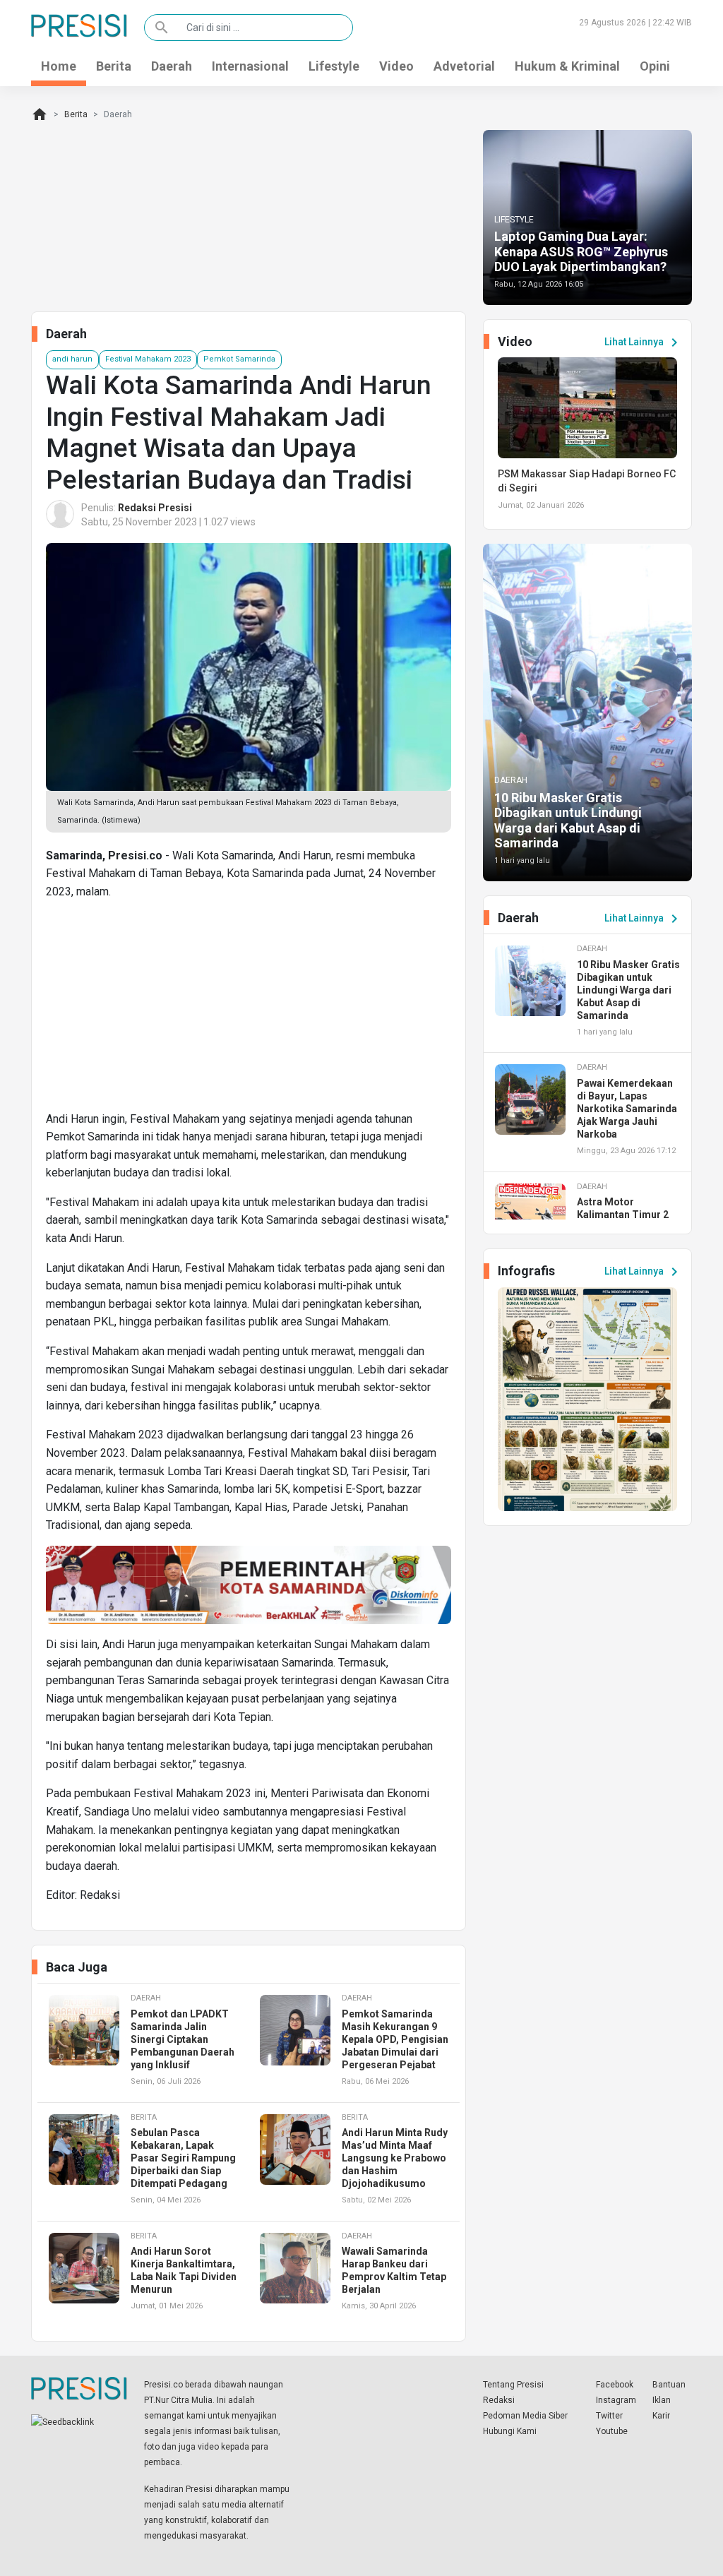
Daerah (172, 66)
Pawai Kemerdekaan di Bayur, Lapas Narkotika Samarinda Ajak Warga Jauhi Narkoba (627, 1109)
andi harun (72, 359)
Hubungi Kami (510, 2431)
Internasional (250, 66)
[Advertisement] (249, 1011)
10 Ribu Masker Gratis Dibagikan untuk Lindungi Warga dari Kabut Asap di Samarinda (568, 821)
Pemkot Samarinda (239, 359)
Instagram (616, 2400)
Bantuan (669, 2385)
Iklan (662, 2400)
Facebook (615, 2385)
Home (59, 66)
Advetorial (464, 66)
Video (396, 66)
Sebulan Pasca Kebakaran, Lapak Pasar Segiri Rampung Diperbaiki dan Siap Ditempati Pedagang (183, 2158)
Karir (661, 2416)
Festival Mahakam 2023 (148, 359)
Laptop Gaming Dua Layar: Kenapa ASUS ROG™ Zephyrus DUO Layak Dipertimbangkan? (581, 251)
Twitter (609, 2416)
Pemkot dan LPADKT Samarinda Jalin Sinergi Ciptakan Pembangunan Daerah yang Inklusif (183, 2039)
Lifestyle (334, 66)
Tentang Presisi (513, 2385)
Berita (114, 66)
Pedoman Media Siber (525, 2416)
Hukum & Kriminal (567, 66)
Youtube (612, 2431)
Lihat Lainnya (644, 342)
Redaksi (499, 2400)
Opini (655, 66)
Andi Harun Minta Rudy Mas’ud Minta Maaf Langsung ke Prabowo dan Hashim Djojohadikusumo (395, 2158)
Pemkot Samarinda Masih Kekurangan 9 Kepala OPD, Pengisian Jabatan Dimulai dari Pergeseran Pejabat (395, 2039)
